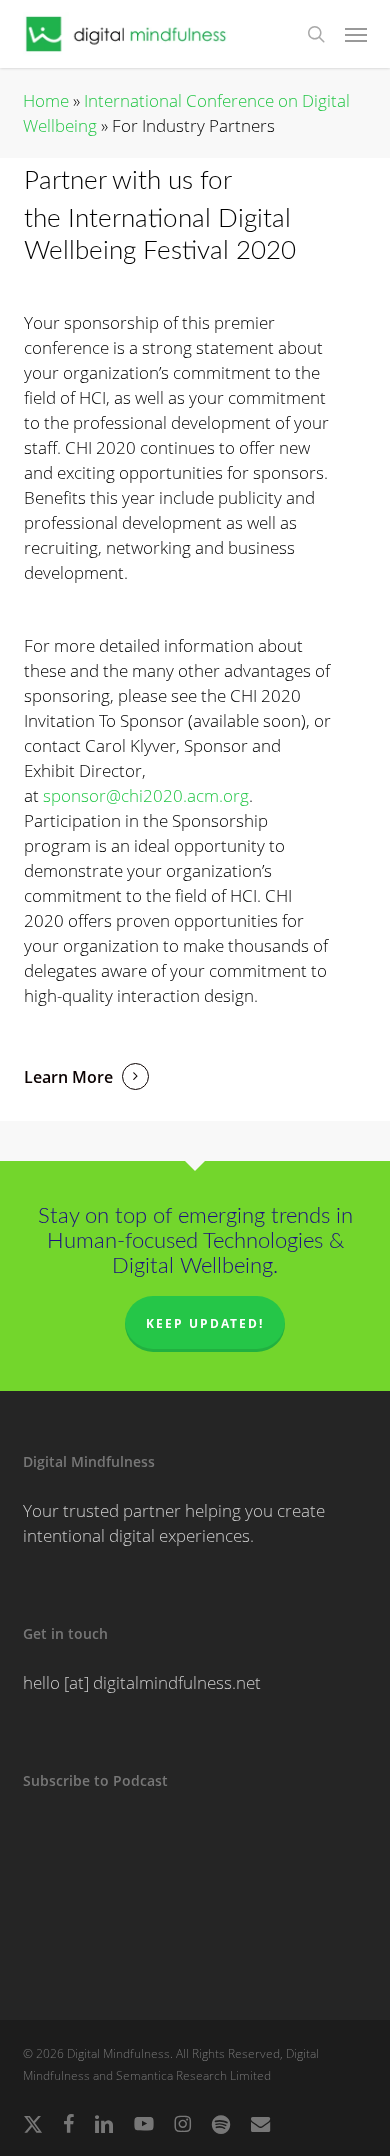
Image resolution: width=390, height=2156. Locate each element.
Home (46, 100)
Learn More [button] (68, 1077)
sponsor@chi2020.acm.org (146, 795)
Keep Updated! (205, 1323)
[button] (356, 34)
